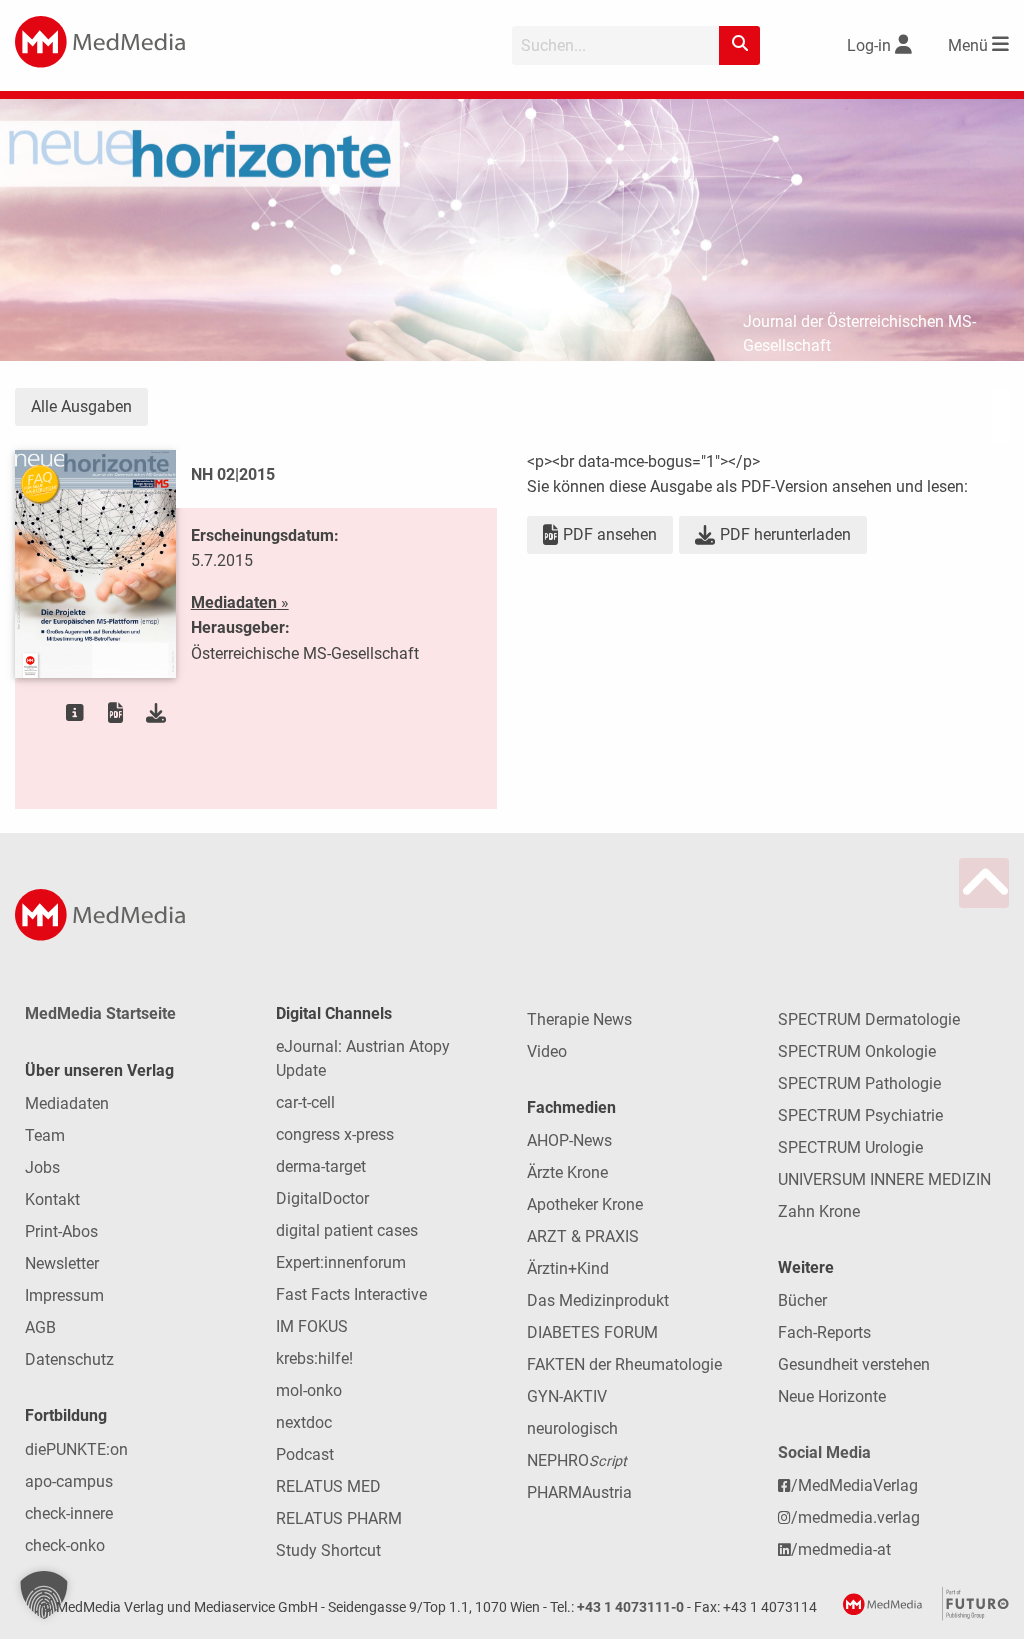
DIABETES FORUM (592, 1332)
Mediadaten (67, 1103)
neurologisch (572, 1428)
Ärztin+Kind (568, 1268)
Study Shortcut (328, 1550)
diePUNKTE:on (76, 1449)
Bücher (802, 1300)
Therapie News (579, 1019)
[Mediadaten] (75, 713)
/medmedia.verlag (855, 1517)
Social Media (824, 1452)
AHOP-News (569, 1140)
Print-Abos (61, 1231)
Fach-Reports (824, 1332)
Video (547, 1051)
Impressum (64, 1295)
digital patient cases (347, 1230)
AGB (40, 1327)
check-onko (65, 1545)
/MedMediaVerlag (854, 1485)
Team (45, 1135)
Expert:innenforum (341, 1262)
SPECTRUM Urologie (850, 1147)
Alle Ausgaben (81, 406)
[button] (44, 1595)
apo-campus (69, 1481)
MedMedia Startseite (100, 1013)
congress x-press (335, 1134)
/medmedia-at (841, 1549)
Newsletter (62, 1263)
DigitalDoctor (322, 1198)
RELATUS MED (328, 1486)
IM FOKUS (312, 1326)
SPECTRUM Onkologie (857, 1051)
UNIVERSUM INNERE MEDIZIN (884, 1179)
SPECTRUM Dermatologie (869, 1019)
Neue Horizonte (832, 1396)
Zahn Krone (819, 1211)
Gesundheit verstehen (854, 1364)
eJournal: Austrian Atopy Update (363, 1058)
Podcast (305, 1454)
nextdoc (304, 1422)
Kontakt (52, 1199)
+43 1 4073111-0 (630, 1607)
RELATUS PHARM (339, 1518)
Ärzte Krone (567, 1172)
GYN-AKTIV (567, 1396)
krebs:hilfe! (314, 1358)
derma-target (321, 1166)
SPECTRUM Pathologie (859, 1083)
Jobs (42, 1167)
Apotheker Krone (585, 1204)
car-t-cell (305, 1102)
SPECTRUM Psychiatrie (860, 1115)
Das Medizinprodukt (598, 1300)
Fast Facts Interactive (351, 1294)
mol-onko (309, 1390)
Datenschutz (69, 1359)
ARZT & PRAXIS (583, 1236)
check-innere (69, 1513)
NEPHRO (577, 1460)
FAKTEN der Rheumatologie (624, 1364)
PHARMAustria (579, 1492)
